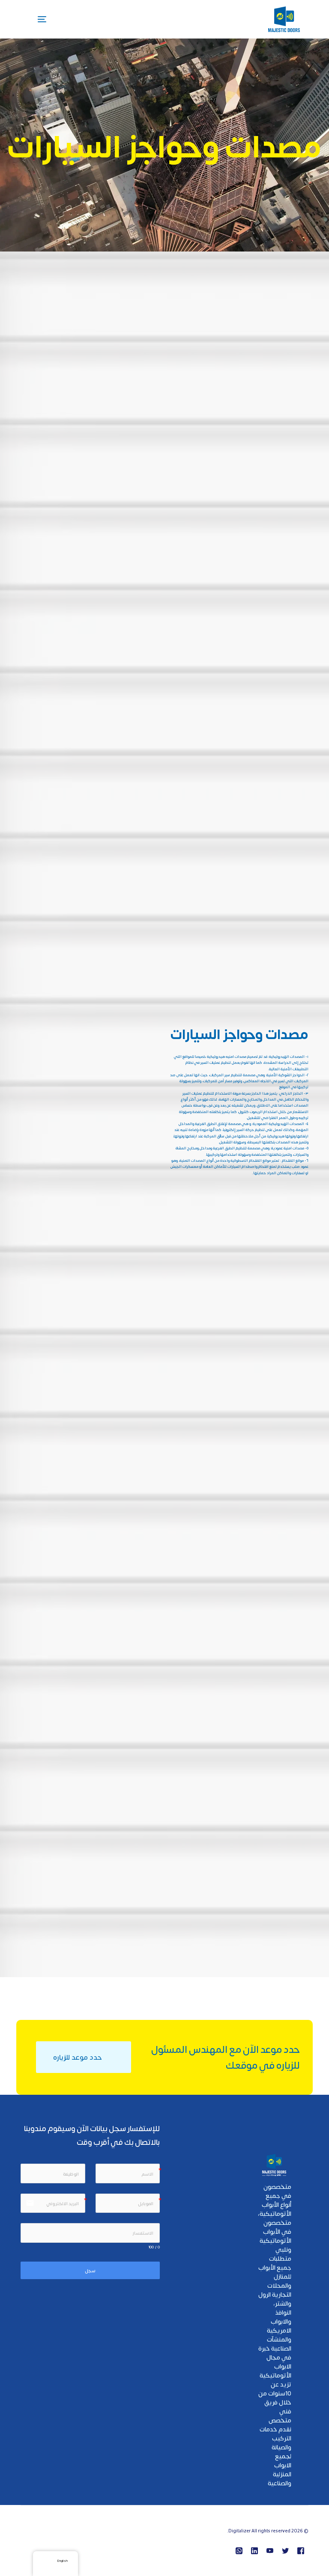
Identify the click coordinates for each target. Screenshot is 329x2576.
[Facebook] (301, 2551)
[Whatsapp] (239, 2551)
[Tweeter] (285, 2551)
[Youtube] (270, 2551)
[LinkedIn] (254, 2551)
